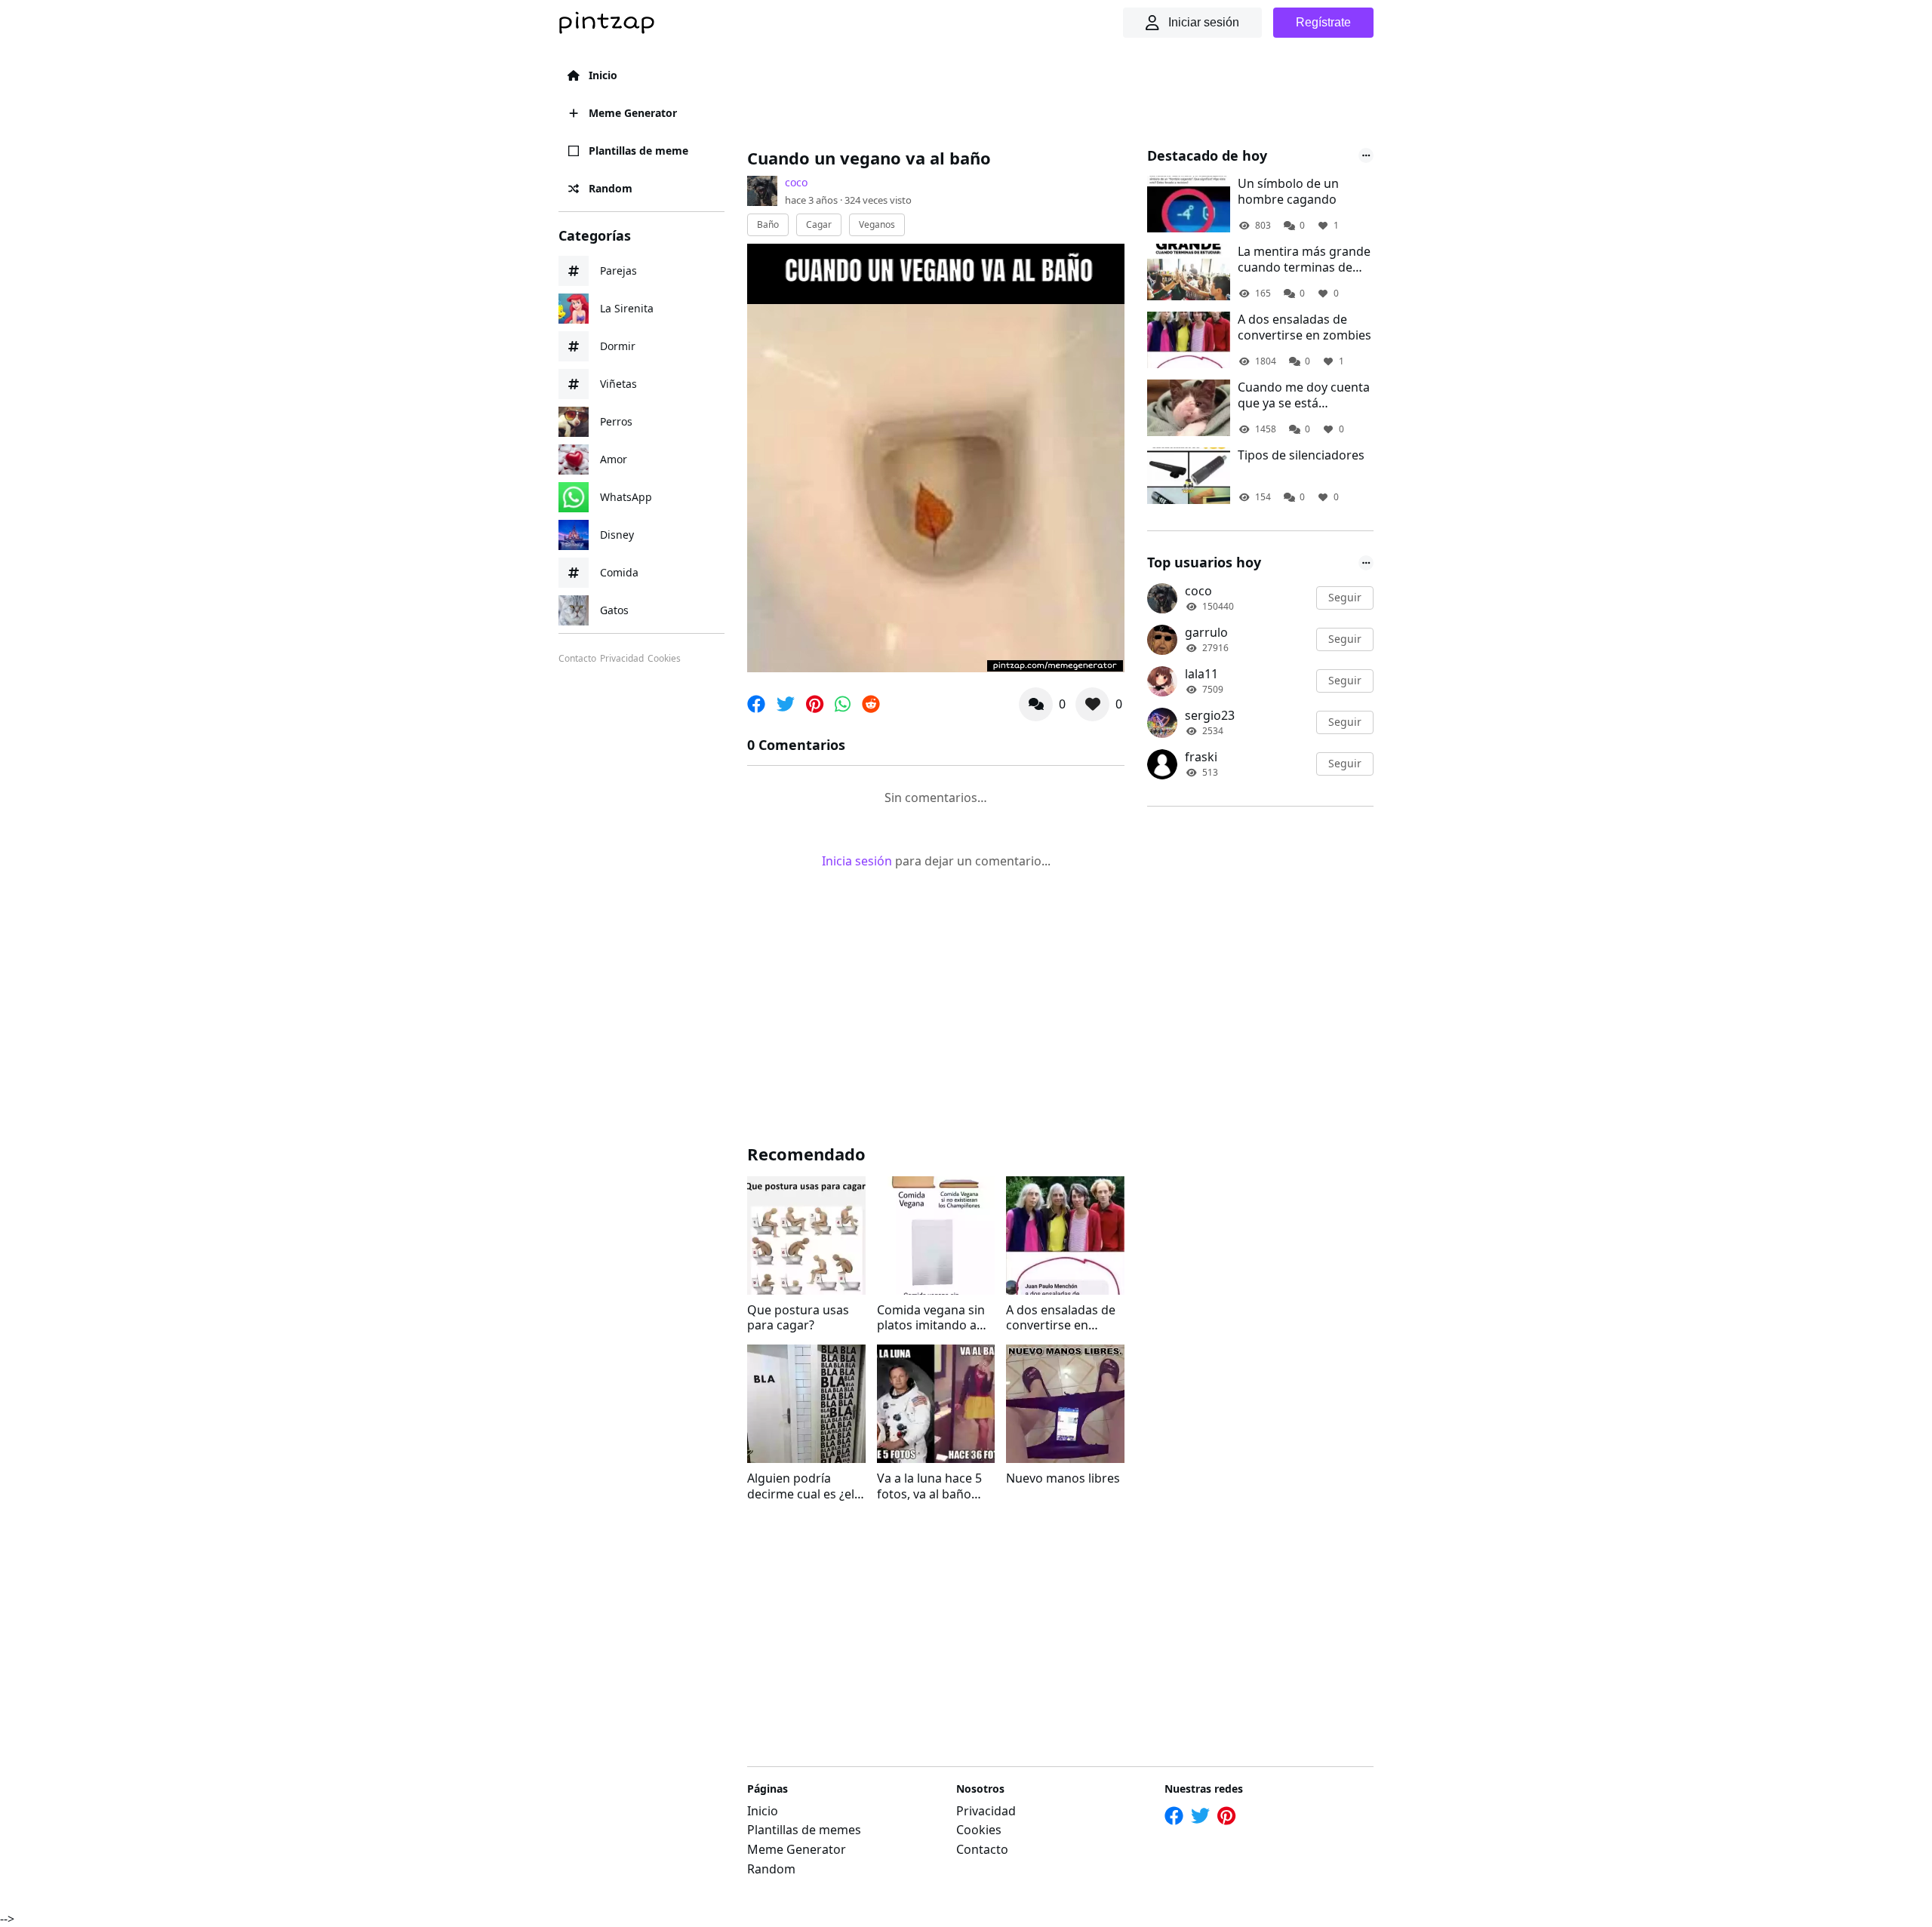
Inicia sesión (857, 861)
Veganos (877, 224)
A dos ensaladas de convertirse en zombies (1061, 1318)
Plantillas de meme (638, 151)
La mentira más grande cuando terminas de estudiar (1304, 260)
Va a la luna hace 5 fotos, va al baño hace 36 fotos (929, 1486)
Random (611, 188)
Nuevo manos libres (1063, 1478)
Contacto (577, 659)
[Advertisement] (1022, 94)
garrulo (1206, 632)
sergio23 (1210, 715)
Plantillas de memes (804, 1830)
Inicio (603, 75)
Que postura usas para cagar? (798, 1318)
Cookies (664, 659)
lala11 (1201, 674)
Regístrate (1323, 22)
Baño (768, 224)
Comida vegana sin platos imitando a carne (931, 1318)
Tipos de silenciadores (1301, 455)
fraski (1201, 757)
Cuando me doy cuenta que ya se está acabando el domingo (1304, 395)
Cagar (819, 224)
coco (796, 182)
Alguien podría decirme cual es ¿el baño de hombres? (801, 1486)
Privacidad (622, 659)
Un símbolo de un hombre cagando (1288, 192)
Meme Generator (633, 113)
